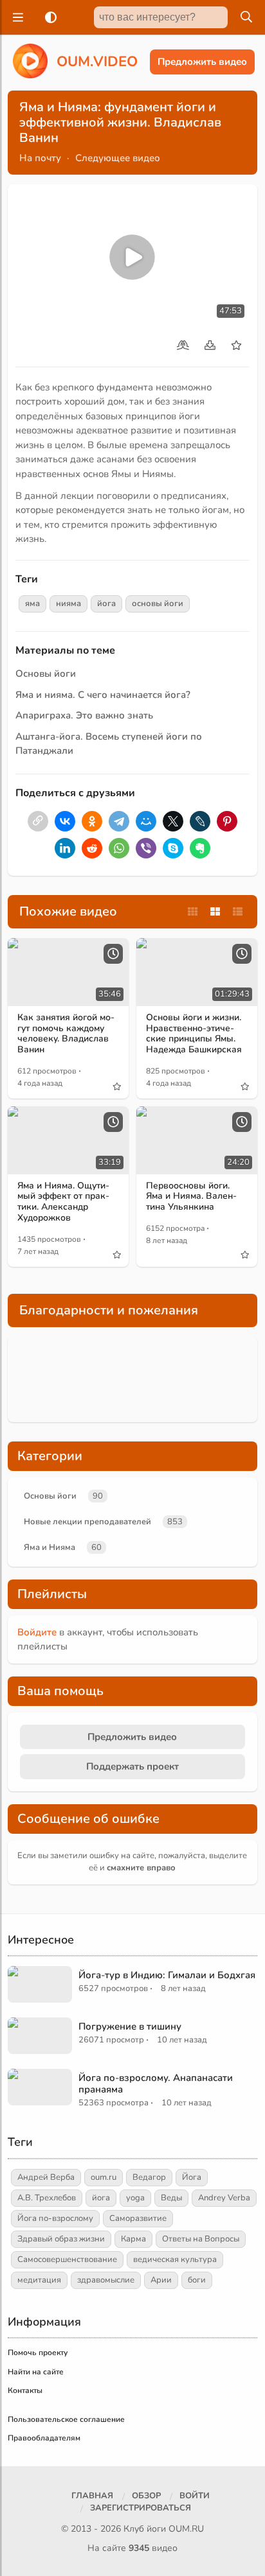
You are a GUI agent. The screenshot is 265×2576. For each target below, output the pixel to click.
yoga (135, 2198)
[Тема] (48, 17)
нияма (69, 604)
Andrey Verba (224, 2198)
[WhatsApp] (119, 848)
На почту (40, 158)
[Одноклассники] (92, 821)
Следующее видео (118, 158)
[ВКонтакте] (65, 821)
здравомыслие (106, 2280)
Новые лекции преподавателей (87, 1522)
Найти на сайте (36, 2372)
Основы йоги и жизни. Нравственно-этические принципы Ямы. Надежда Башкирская (194, 1033)
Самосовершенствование (67, 2259)
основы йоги (158, 604)
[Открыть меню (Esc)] (16, 17)
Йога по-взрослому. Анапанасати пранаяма (156, 2084)
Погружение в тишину (130, 2026)
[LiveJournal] (200, 821)
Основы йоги (46, 674)
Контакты (25, 2390)
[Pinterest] (227, 821)
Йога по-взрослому (55, 2218)
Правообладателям (44, 2438)
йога (106, 604)
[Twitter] (173, 821)
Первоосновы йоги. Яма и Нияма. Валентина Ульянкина (191, 1197)
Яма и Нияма (50, 1547)
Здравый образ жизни (61, 2239)
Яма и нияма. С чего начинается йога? (103, 695)
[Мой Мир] (146, 821)
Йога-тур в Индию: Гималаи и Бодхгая (167, 1975)
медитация (39, 2280)
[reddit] (92, 848)
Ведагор (149, 2177)
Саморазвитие (138, 2218)
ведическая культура (175, 2259)
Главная (92, 2496)
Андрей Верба (46, 2177)
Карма (133, 2239)
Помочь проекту (38, 2353)
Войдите (37, 1632)
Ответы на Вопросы (201, 2239)
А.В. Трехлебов (47, 2198)
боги (197, 2280)
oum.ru (104, 2177)
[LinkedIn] (65, 848)
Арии (161, 2280)
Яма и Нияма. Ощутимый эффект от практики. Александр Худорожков (63, 1202)
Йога (192, 2177)
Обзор (146, 2496)
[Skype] (173, 848)
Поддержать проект (132, 1766)
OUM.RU (186, 2529)
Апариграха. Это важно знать (84, 715)
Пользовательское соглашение (66, 2419)
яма (32, 604)
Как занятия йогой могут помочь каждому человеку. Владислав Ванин (66, 1033)
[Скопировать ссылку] (38, 821)
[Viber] (146, 848)
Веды (171, 2198)
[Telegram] (119, 821)
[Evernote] (200, 848)
